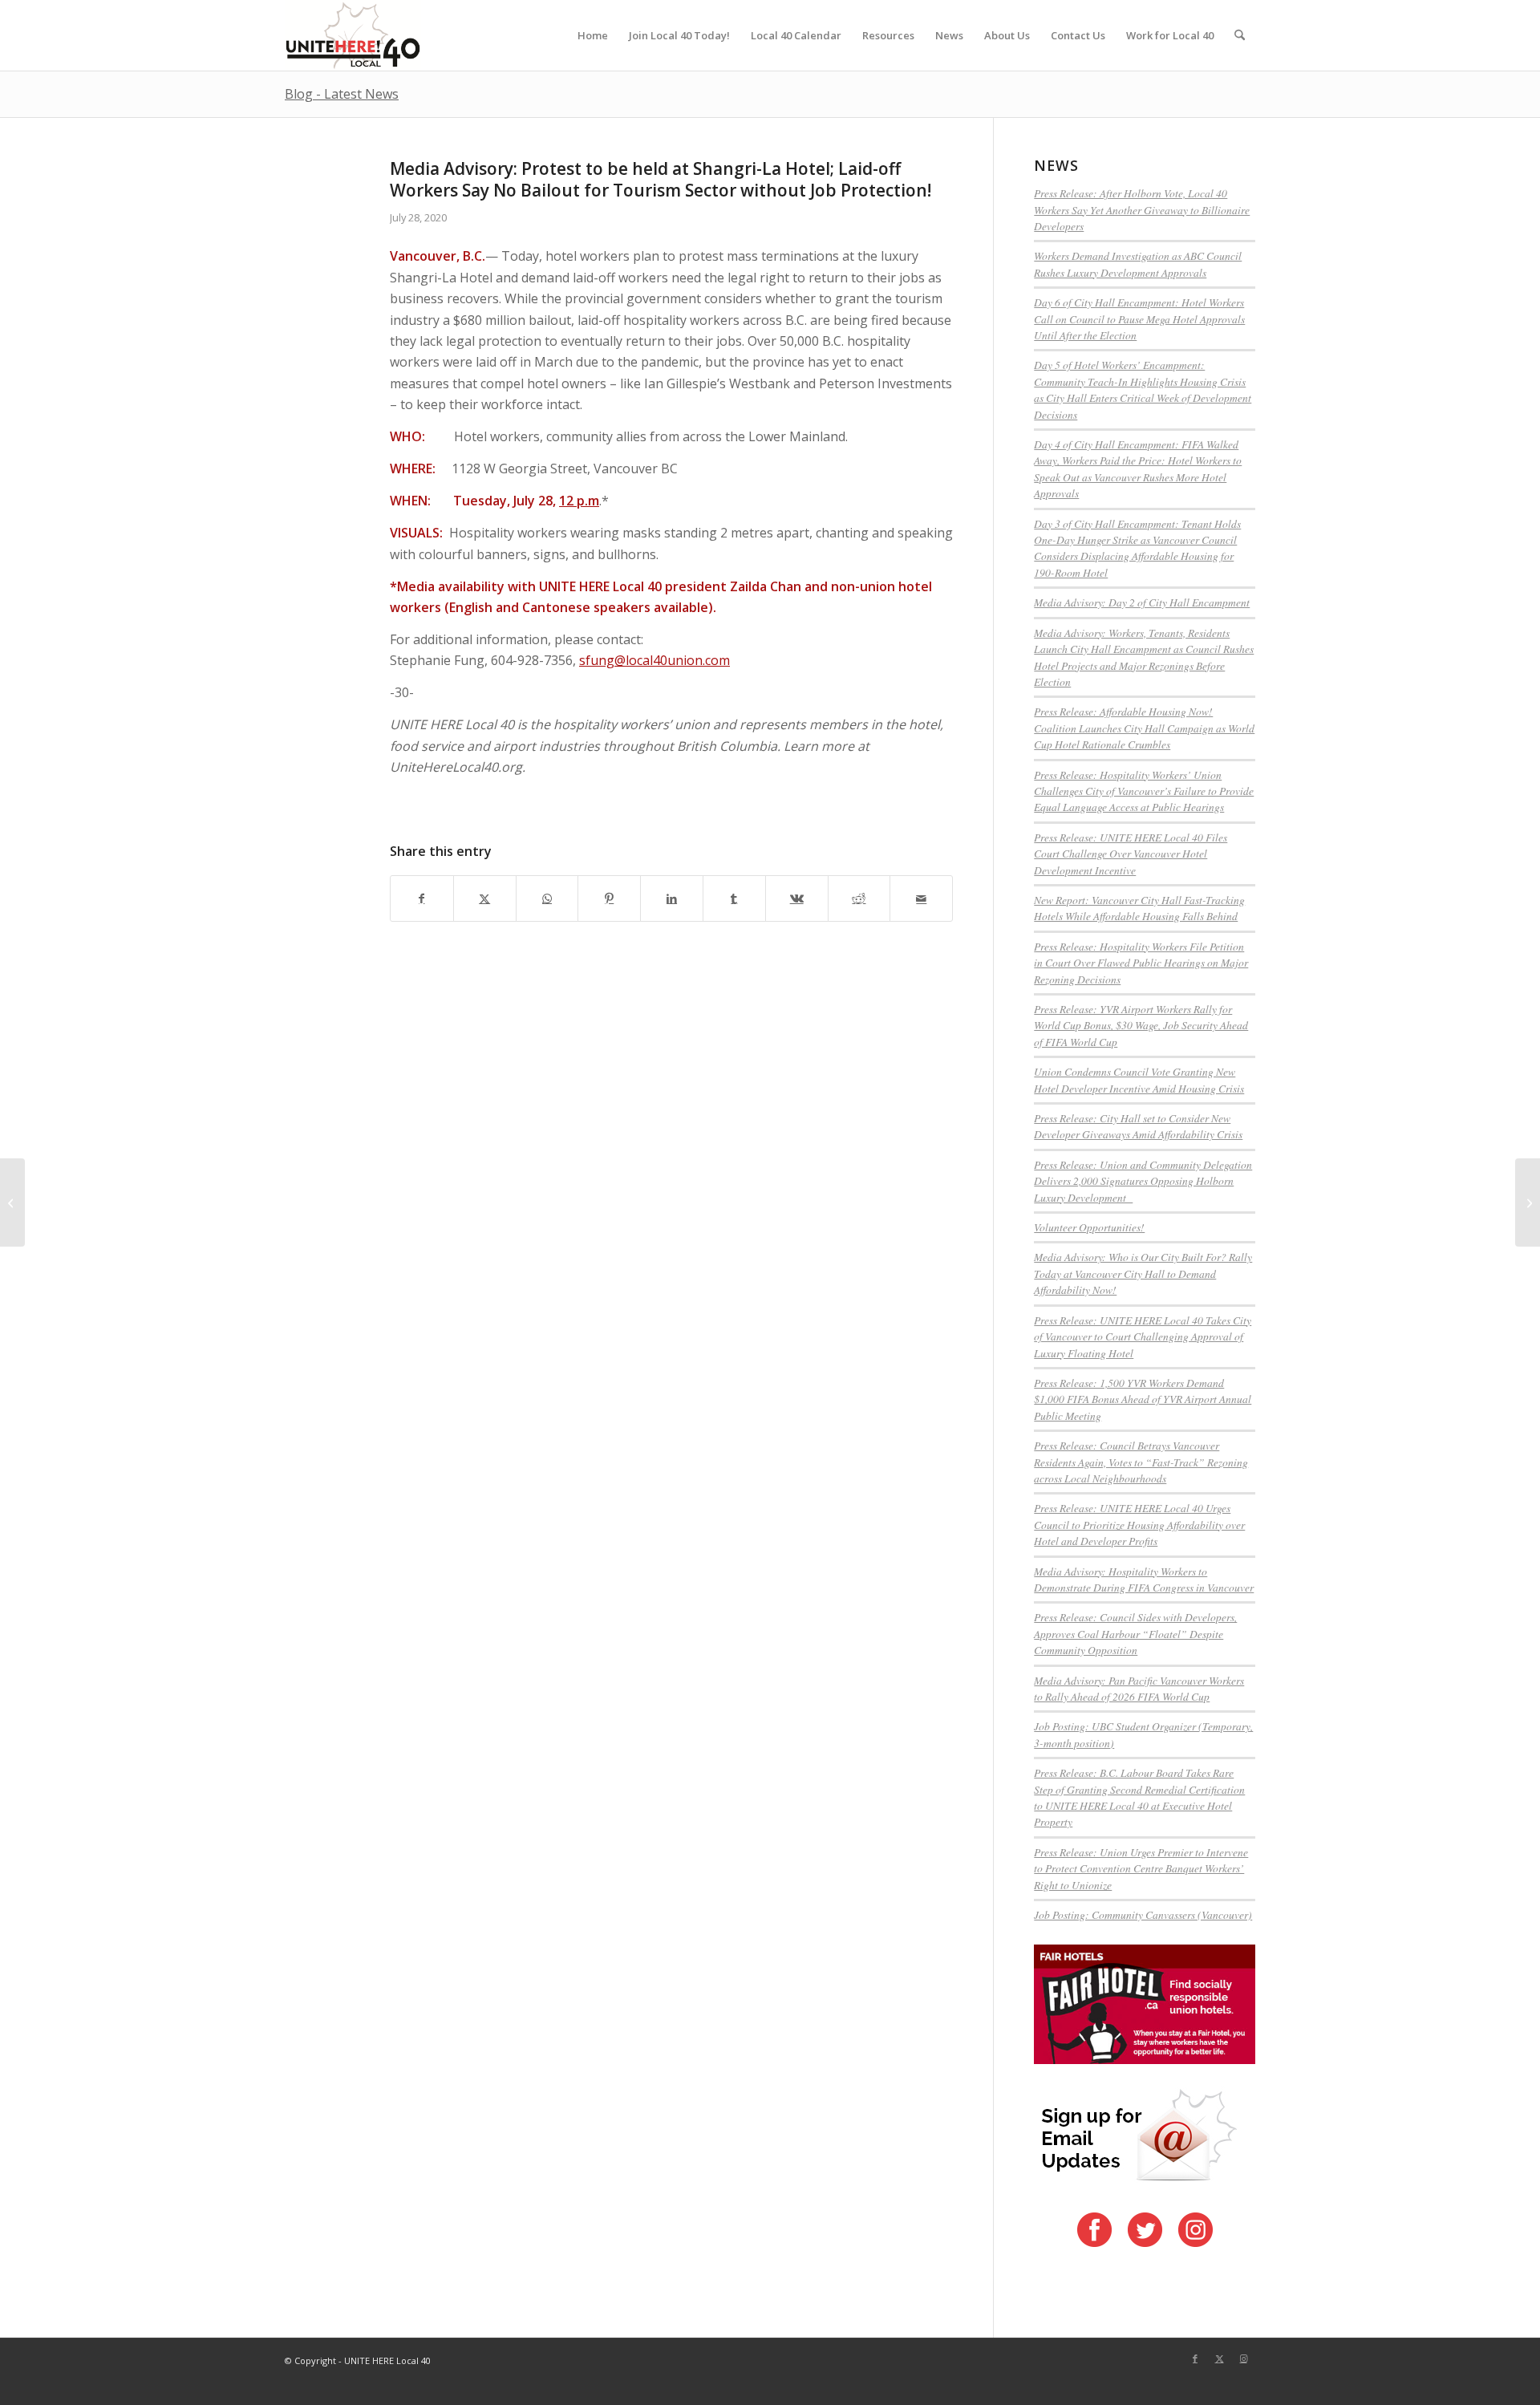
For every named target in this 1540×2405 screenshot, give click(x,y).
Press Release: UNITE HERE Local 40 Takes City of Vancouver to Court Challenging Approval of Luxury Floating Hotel (1143, 1336)
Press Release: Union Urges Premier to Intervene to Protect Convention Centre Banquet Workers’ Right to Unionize (1141, 1868)
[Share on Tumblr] (734, 898)
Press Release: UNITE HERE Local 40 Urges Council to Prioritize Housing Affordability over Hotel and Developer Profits (1139, 1524)
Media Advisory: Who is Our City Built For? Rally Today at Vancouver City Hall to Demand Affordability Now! (1143, 1273)
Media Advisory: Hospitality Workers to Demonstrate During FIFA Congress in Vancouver (1144, 1579)
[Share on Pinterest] (609, 898)
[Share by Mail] (921, 898)
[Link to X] (1219, 2358)
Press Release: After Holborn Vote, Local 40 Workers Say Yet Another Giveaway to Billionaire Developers (1142, 209)
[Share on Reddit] (859, 898)
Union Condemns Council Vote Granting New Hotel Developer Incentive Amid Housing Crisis (1139, 1079)
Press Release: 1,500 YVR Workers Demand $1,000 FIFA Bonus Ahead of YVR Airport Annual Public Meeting (1143, 1399)
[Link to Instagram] (1243, 2358)
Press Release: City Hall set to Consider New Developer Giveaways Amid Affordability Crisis (1138, 1126)
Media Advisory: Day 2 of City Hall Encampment (1142, 602)
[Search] (1240, 35)
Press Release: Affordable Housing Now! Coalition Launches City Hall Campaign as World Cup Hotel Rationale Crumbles (1144, 728)
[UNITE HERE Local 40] (353, 35)
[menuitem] (593, 35)
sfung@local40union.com (654, 660)
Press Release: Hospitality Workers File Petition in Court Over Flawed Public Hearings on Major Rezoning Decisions (1141, 963)
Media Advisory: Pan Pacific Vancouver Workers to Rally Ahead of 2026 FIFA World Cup (1139, 1688)
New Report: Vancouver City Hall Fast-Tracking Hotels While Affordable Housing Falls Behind (1139, 908)
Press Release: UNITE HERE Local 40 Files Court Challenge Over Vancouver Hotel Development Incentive (1131, 854)
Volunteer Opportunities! (1089, 1227)
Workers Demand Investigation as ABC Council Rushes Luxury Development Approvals (1138, 264)
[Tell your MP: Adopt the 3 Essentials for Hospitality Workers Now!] (12, 1202)
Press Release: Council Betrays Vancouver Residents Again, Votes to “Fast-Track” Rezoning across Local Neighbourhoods (1141, 1462)
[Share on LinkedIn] (672, 898)
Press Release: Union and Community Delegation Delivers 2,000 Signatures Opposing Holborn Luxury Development (1143, 1181)
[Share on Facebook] (422, 898)
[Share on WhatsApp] (547, 898)
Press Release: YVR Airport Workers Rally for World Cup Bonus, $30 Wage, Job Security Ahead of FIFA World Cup (1141, 1025)
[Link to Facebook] (1195, 2358)
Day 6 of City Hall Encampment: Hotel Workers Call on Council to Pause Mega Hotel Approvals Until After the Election (1139, 318)
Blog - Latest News (342, 94)
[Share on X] (485, 898)
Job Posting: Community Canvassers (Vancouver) (1143, 1914)
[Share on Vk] (797, 898)
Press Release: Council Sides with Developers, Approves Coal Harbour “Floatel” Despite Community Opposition (1135, 1633)
